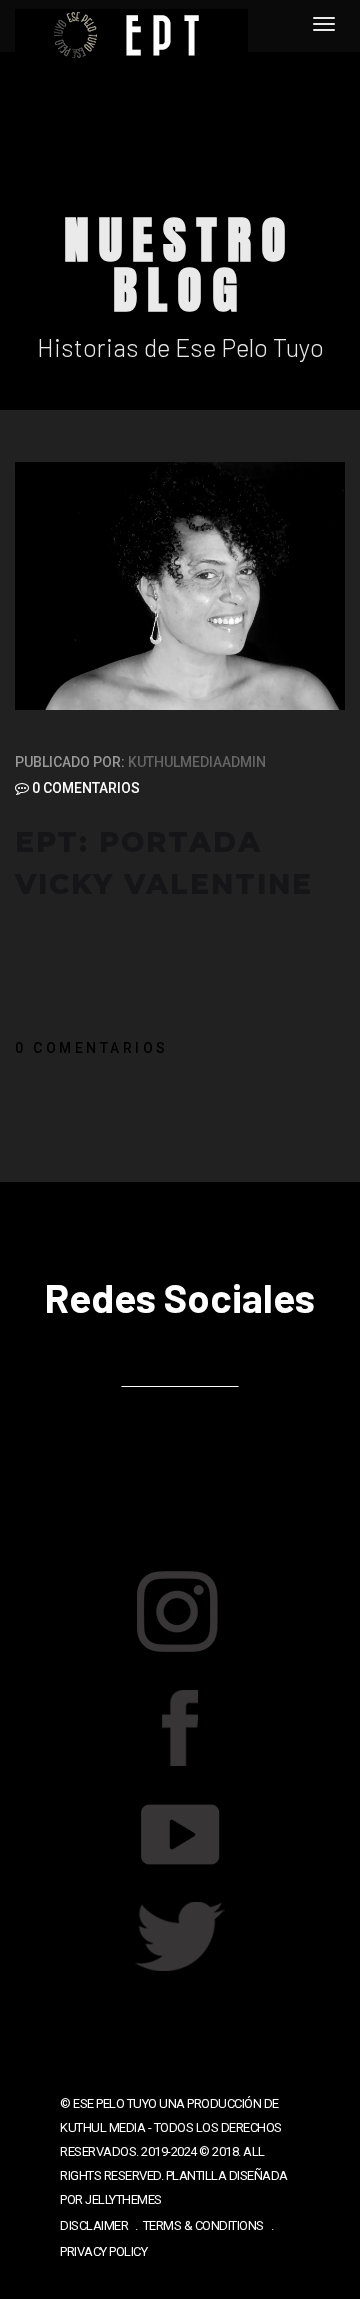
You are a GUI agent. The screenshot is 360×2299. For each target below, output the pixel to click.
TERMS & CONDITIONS (203, 2225)
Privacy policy (103, 2251)
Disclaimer (94, 2225)
